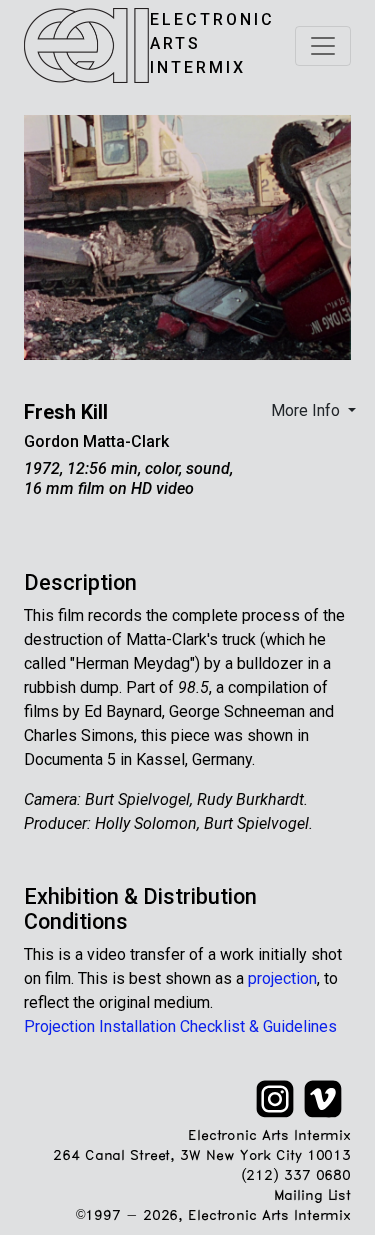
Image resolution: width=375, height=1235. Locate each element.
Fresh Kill (66, 412)
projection (282, 978)
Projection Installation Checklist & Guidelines (180, 1026)
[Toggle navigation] (323, 46)
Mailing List (312, 1196)
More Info (307, 410)
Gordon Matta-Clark (96, 441)
